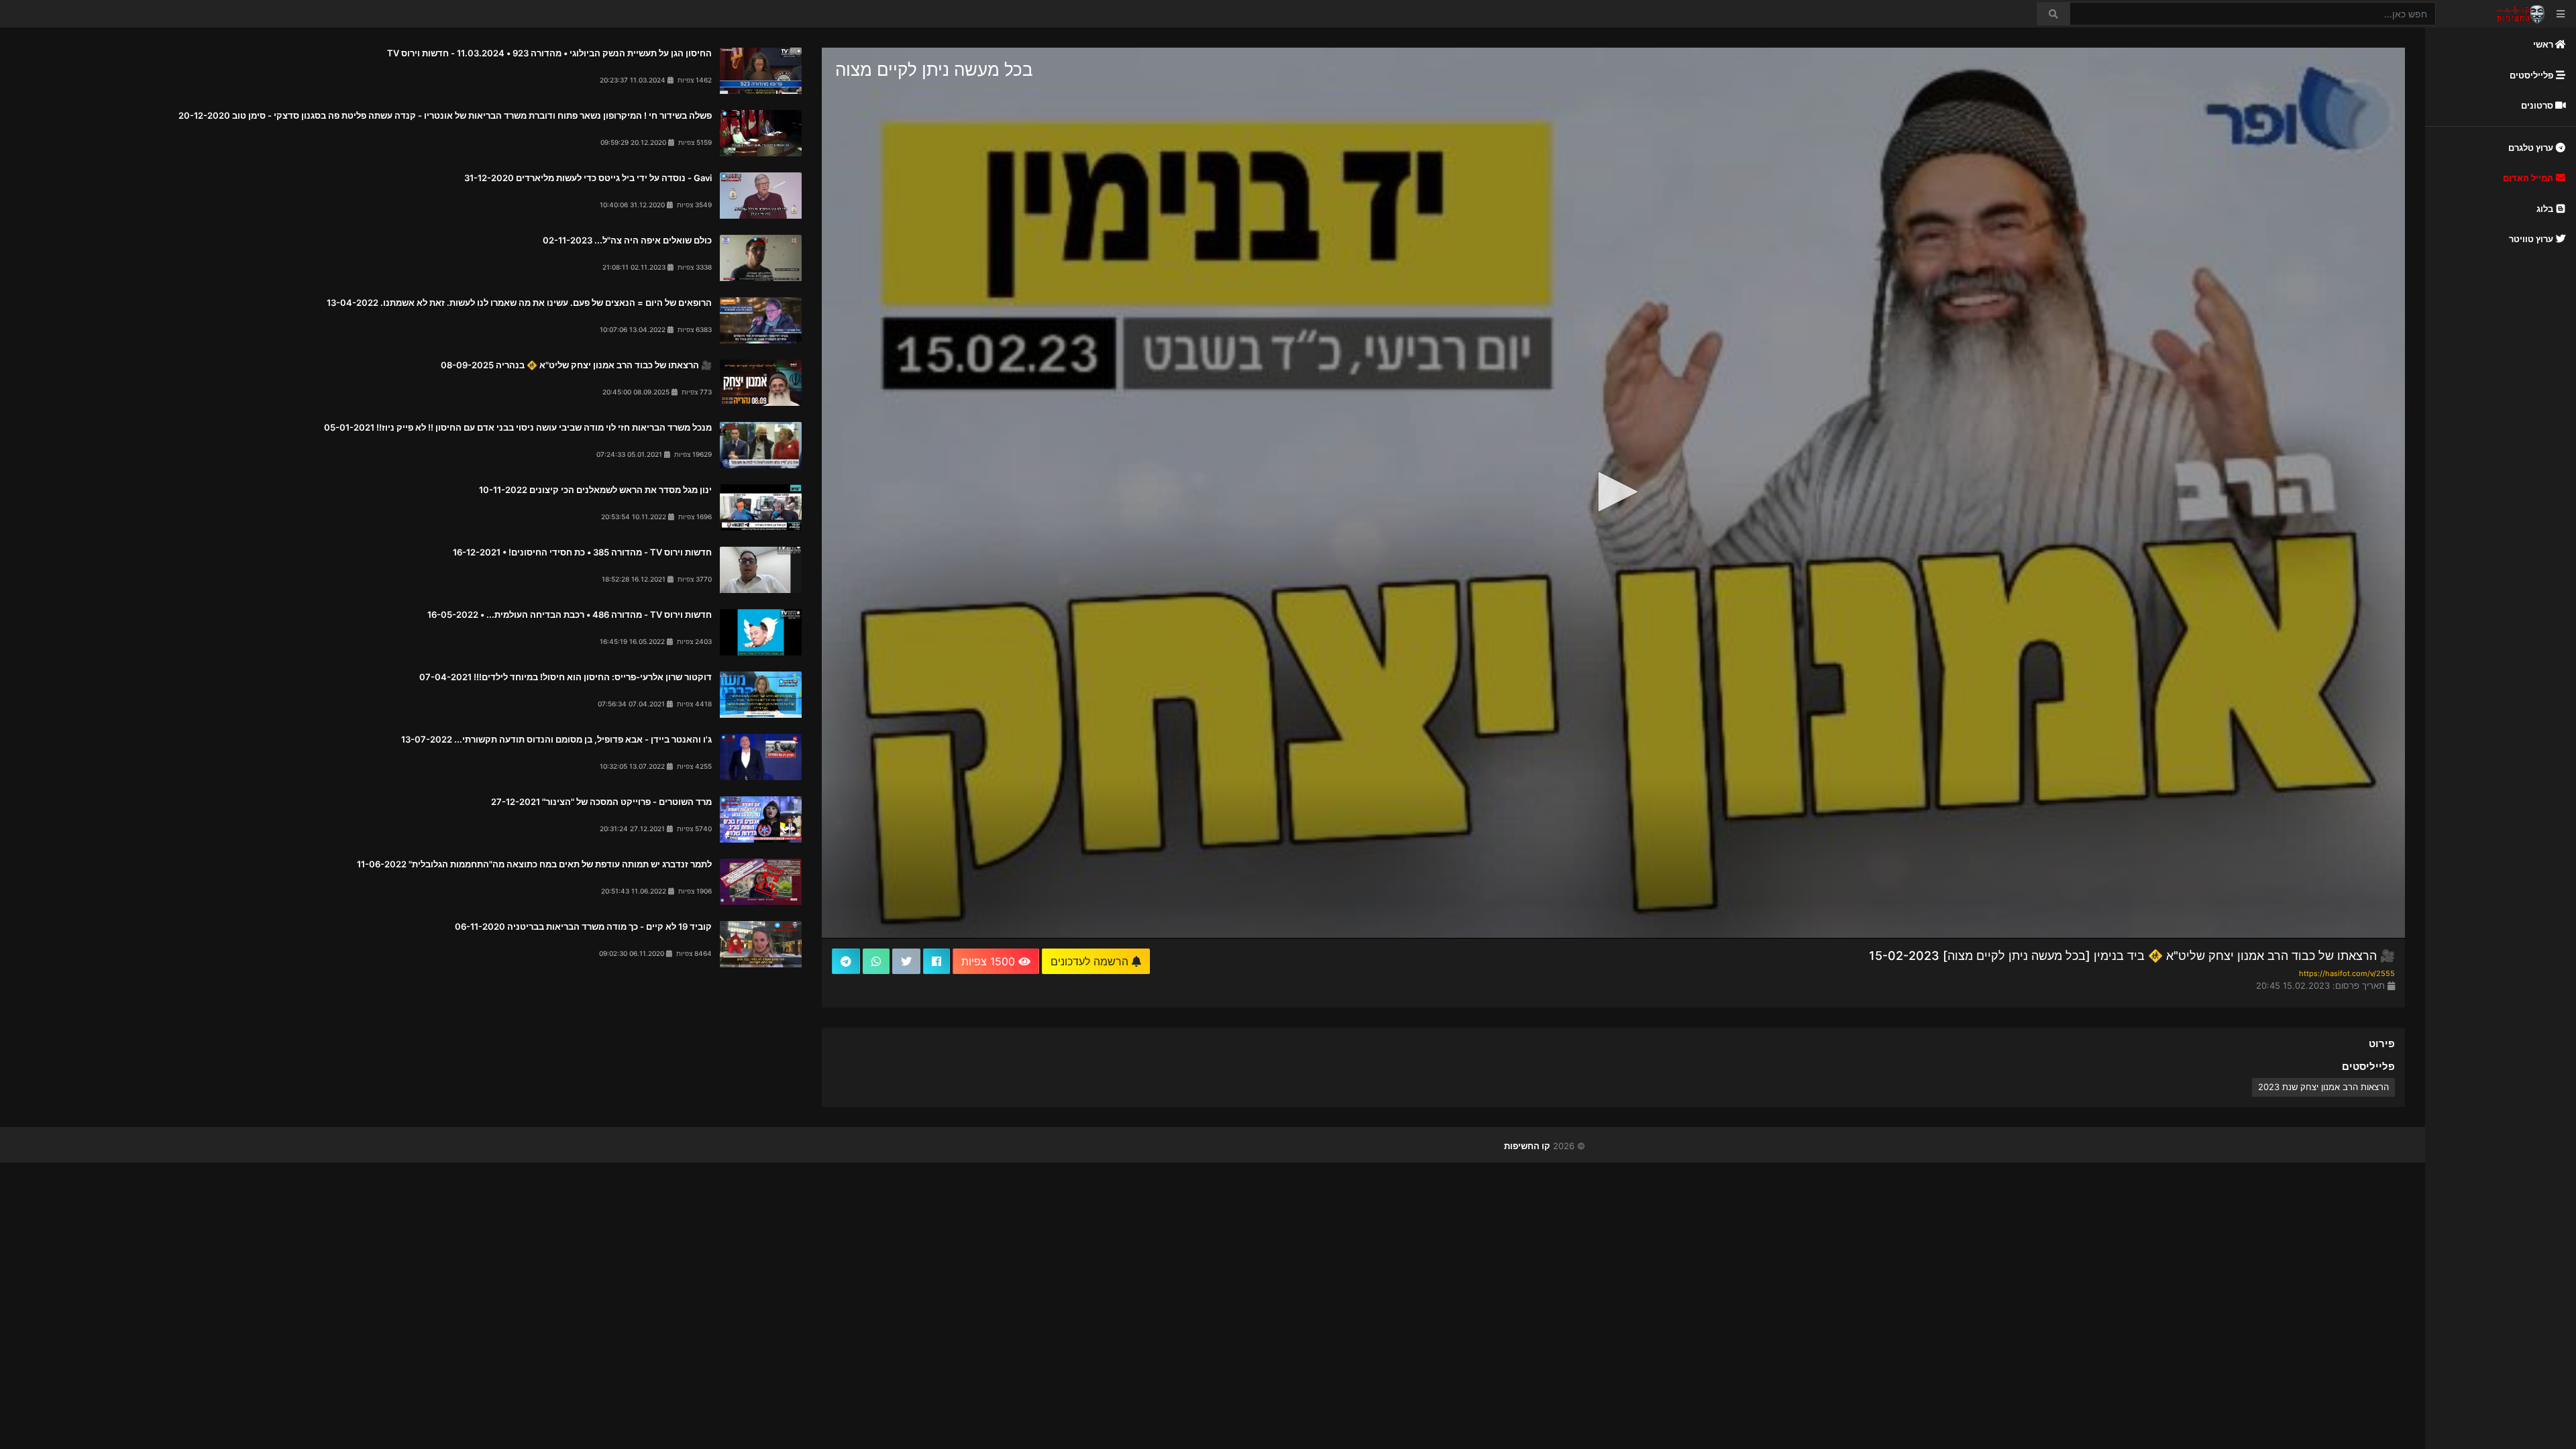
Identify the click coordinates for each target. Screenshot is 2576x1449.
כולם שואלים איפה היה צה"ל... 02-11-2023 (627, 240)
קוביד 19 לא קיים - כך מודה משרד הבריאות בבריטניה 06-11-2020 (583, 926)
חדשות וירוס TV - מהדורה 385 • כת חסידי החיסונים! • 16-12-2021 (582, 552)
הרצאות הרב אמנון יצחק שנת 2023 (2323, 1087)
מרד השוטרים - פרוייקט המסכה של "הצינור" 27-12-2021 (601, 802)
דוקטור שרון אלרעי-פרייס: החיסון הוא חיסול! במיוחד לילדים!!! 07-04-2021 (566, 677)
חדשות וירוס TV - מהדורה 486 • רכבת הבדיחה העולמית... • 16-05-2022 (570, 614)
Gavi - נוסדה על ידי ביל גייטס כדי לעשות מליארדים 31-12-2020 (588, 178)
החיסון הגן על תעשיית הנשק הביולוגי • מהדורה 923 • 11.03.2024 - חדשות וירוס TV (549, 53)
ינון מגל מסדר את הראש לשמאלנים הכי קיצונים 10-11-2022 (595, 490)
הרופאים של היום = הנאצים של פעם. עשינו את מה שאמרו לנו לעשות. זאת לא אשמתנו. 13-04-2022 (519, 303)
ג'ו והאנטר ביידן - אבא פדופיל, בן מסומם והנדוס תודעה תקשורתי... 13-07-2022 (556, 739)
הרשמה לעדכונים (1091, 961)
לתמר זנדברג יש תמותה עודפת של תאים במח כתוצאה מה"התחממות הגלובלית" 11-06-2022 (534, 864)
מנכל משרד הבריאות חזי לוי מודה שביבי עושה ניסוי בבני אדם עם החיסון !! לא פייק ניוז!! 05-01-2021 (518, 427)
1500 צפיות (990, 961)
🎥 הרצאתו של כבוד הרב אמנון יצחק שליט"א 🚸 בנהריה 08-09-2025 (576, 365)
